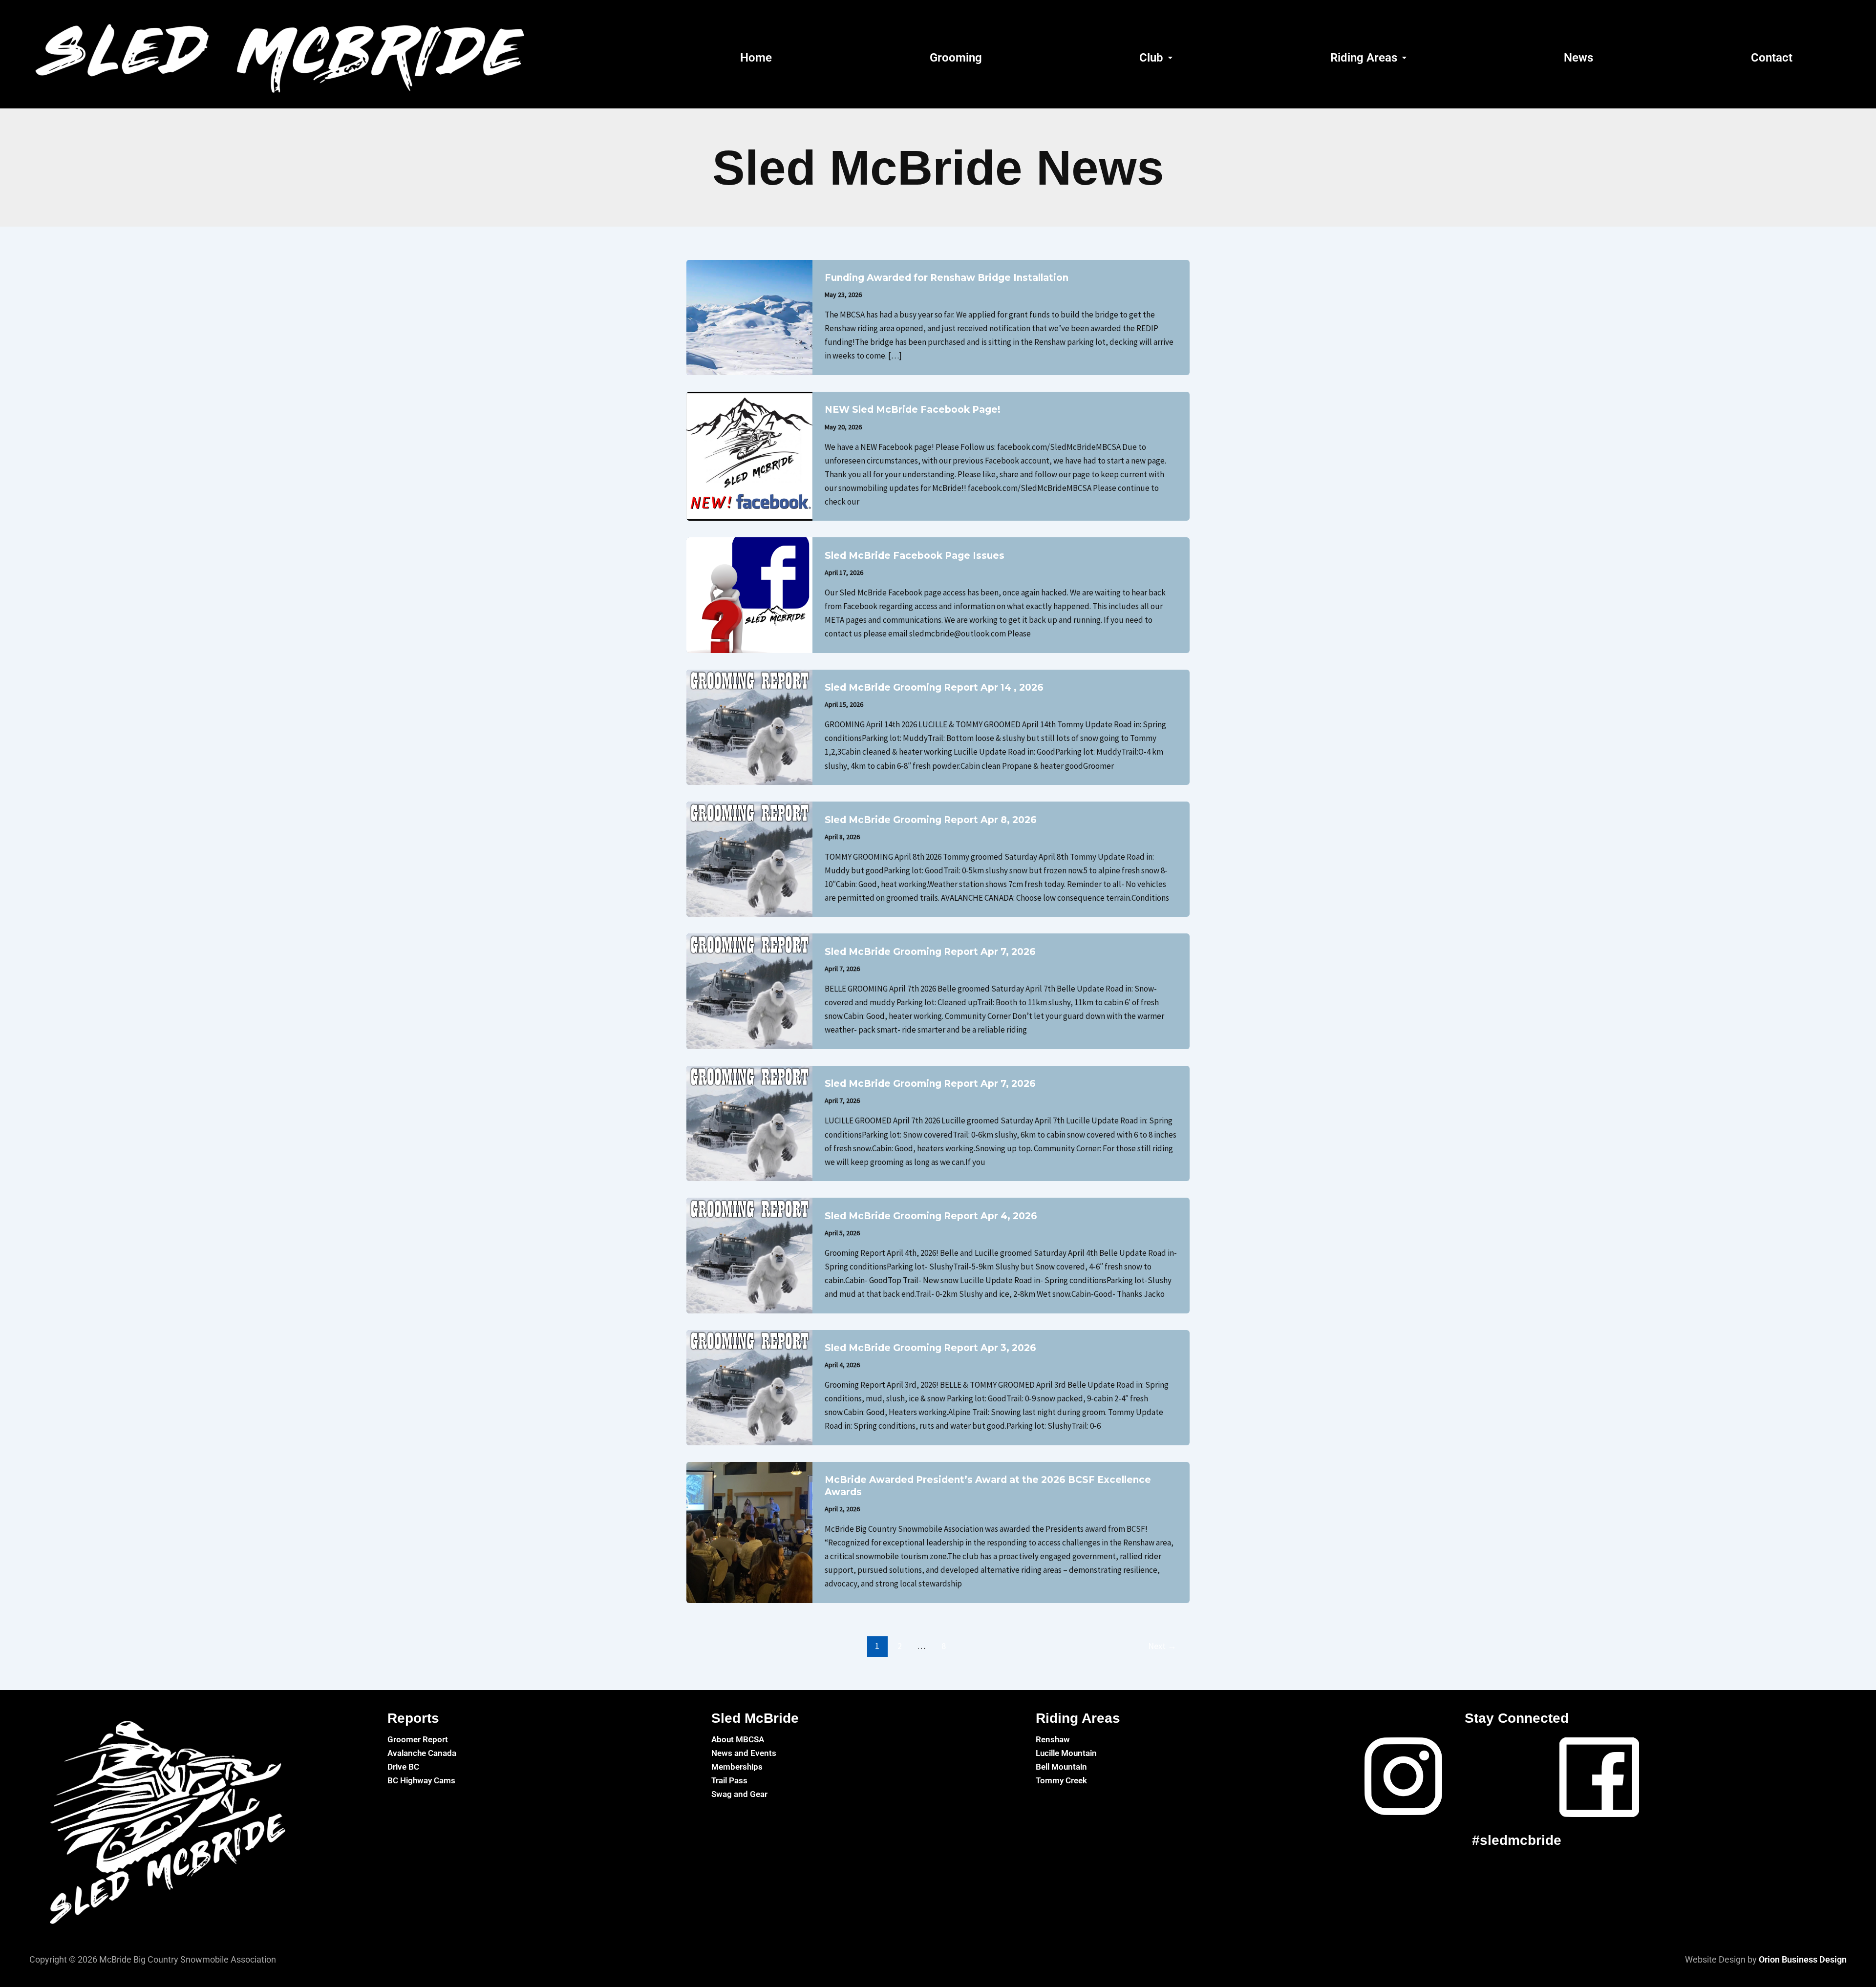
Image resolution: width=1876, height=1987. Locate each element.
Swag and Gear (739, 1794)
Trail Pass (729, 1780)
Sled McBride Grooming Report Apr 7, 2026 (930, 952)
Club (1151, 58)
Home (756, 58)
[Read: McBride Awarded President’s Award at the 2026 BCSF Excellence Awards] (749, 1532)
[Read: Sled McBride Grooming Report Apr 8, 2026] (749, 858)
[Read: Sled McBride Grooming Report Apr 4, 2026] (749, 1254)
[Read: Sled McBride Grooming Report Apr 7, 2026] (749, 991)
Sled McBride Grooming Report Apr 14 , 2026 (934, 687)
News (1578, 58)
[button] (1156, 58)
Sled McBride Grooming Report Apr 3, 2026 (930, 1348)
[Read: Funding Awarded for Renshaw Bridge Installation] (749, 317)
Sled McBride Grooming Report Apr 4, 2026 (931, 1216)
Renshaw (1053, 1739)
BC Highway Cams (421, 1780)
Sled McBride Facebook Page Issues (915, 556)
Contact (1772, 58)
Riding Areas (1364, 58)
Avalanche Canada (422, 1753)
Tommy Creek (1061, 1780)
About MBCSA (738, 1739)
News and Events (744, 1753)
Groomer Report (418, 1739)
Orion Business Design (1803, 1959)
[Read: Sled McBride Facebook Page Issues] (749, 594)
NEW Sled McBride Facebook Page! (913, 410)
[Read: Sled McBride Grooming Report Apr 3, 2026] (749, 1387)
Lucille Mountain (1066, 1753)
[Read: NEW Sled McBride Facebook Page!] (749, 455)
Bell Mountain (1061, 1767)
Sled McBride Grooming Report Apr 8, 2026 (931, 820)
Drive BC (403, 1767)
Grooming (956, 58)
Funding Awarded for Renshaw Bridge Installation (947, 278)
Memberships (737, 1767)
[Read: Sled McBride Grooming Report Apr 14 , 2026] (749, 726)
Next (1162, 1646)
